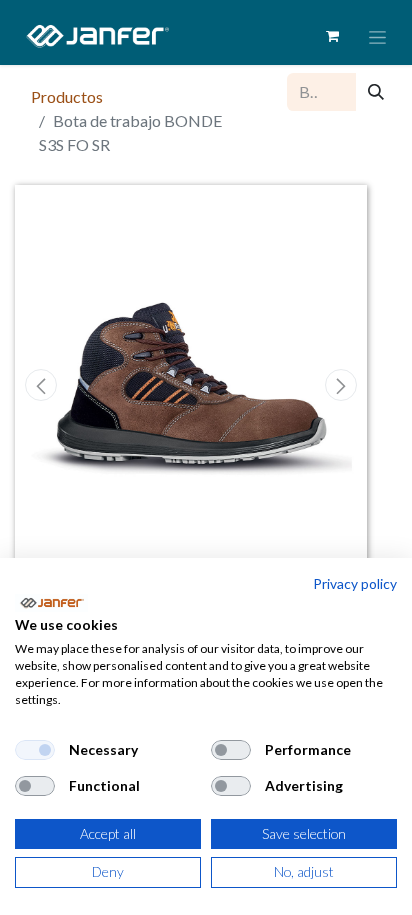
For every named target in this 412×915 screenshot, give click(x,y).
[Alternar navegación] (377, 36)
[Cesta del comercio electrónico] (332, 36)
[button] (41, 385)
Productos (67, 96)
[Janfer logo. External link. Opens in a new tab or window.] (51, 603)
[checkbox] (35, 750)
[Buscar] (376, 92)
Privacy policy (355, 583)
